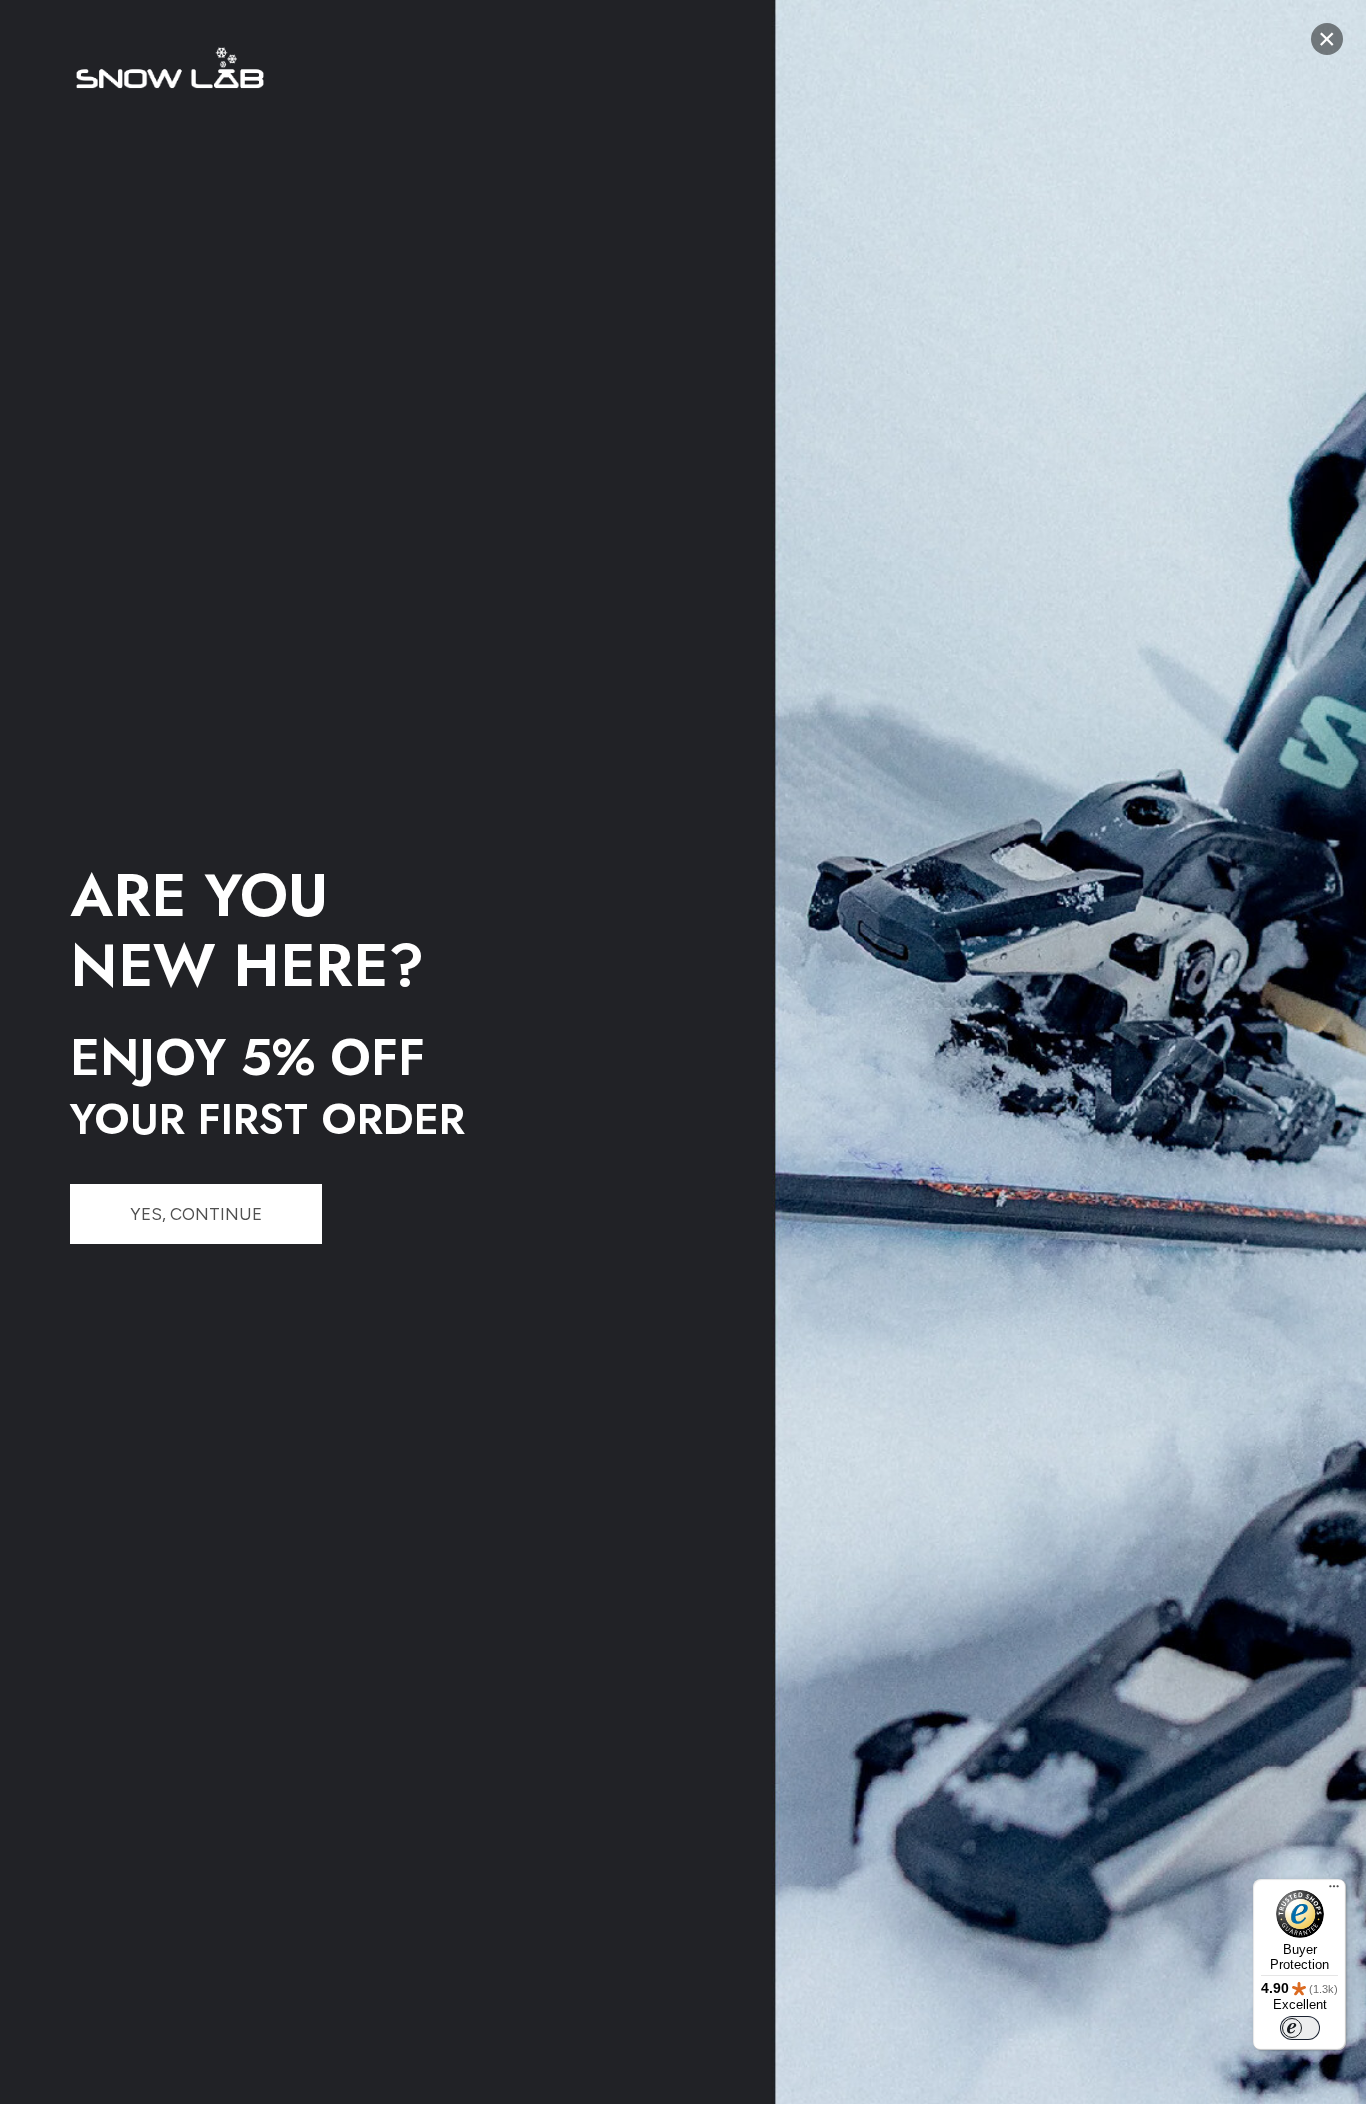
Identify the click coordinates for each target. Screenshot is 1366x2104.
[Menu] (1334, 1891)
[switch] (1300, 2028)
